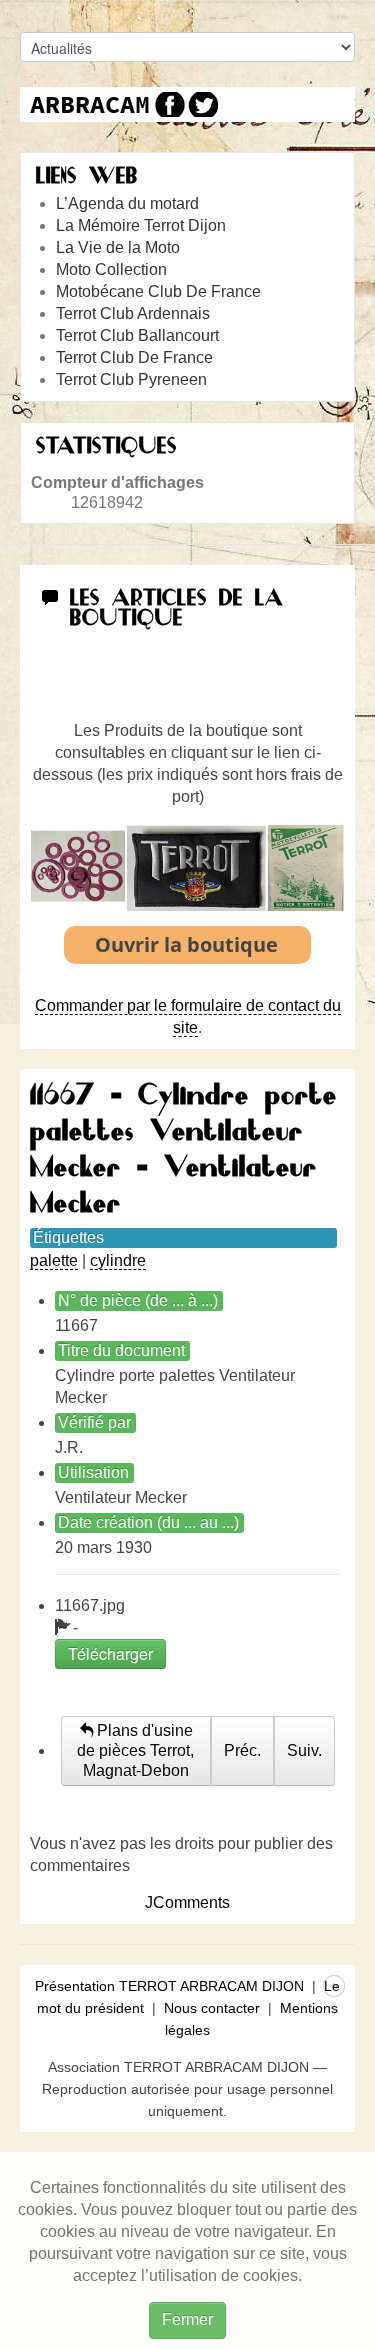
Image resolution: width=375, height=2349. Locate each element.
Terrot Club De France (134, 357)
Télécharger (110, 1653)
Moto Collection (111, 269)
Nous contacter (212, 2008)
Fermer (187, 2319)
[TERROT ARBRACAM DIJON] (90, 104)
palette (54, 1260)
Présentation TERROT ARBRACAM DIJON (169, 1986)
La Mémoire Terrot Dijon (141, 225)
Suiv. (304, 1750)
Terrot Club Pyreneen (131, 379)
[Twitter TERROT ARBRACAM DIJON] (202, 104)
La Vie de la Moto (118, 247)
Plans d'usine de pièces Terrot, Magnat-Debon (135, 1750)
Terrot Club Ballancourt (137, 335)
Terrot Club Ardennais (133, 313)
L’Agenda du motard (127, 203)
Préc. (242, 1750)
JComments (187, 1902)
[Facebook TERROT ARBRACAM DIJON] (167, 104)
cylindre (118, 1260)
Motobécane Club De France (158, 291)
